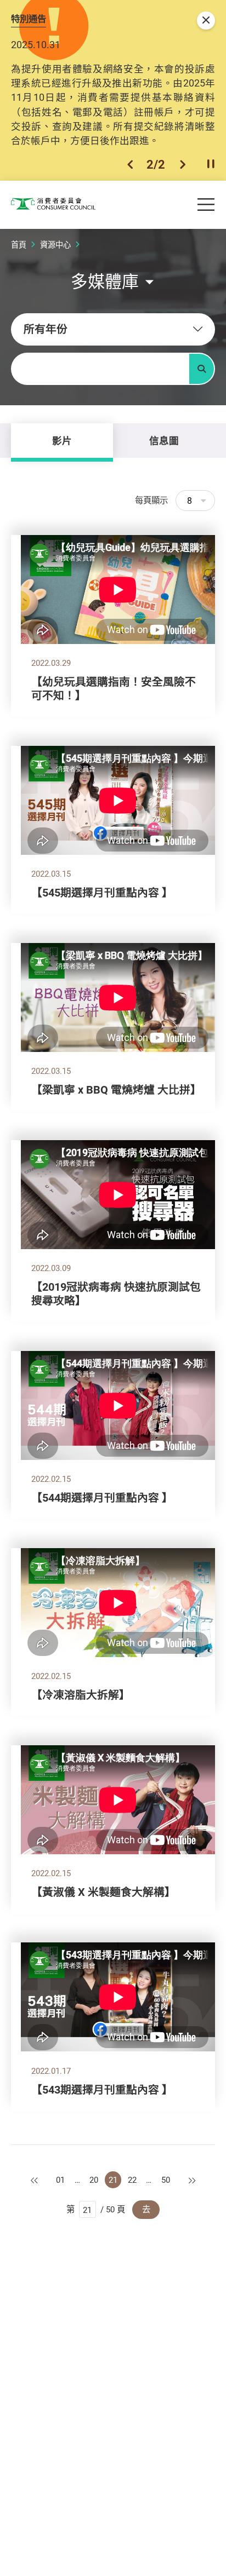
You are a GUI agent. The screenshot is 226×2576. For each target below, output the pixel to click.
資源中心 (55, 245)
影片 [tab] (62, 440)
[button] (130, 164)
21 (113, 2180)
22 (132, 2180)
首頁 (19, 245)
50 (166, 2180)
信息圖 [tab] (164, 440)
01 (60, 2180)
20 (94, 2180)
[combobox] (113, 329)
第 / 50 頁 (96, 2209)
